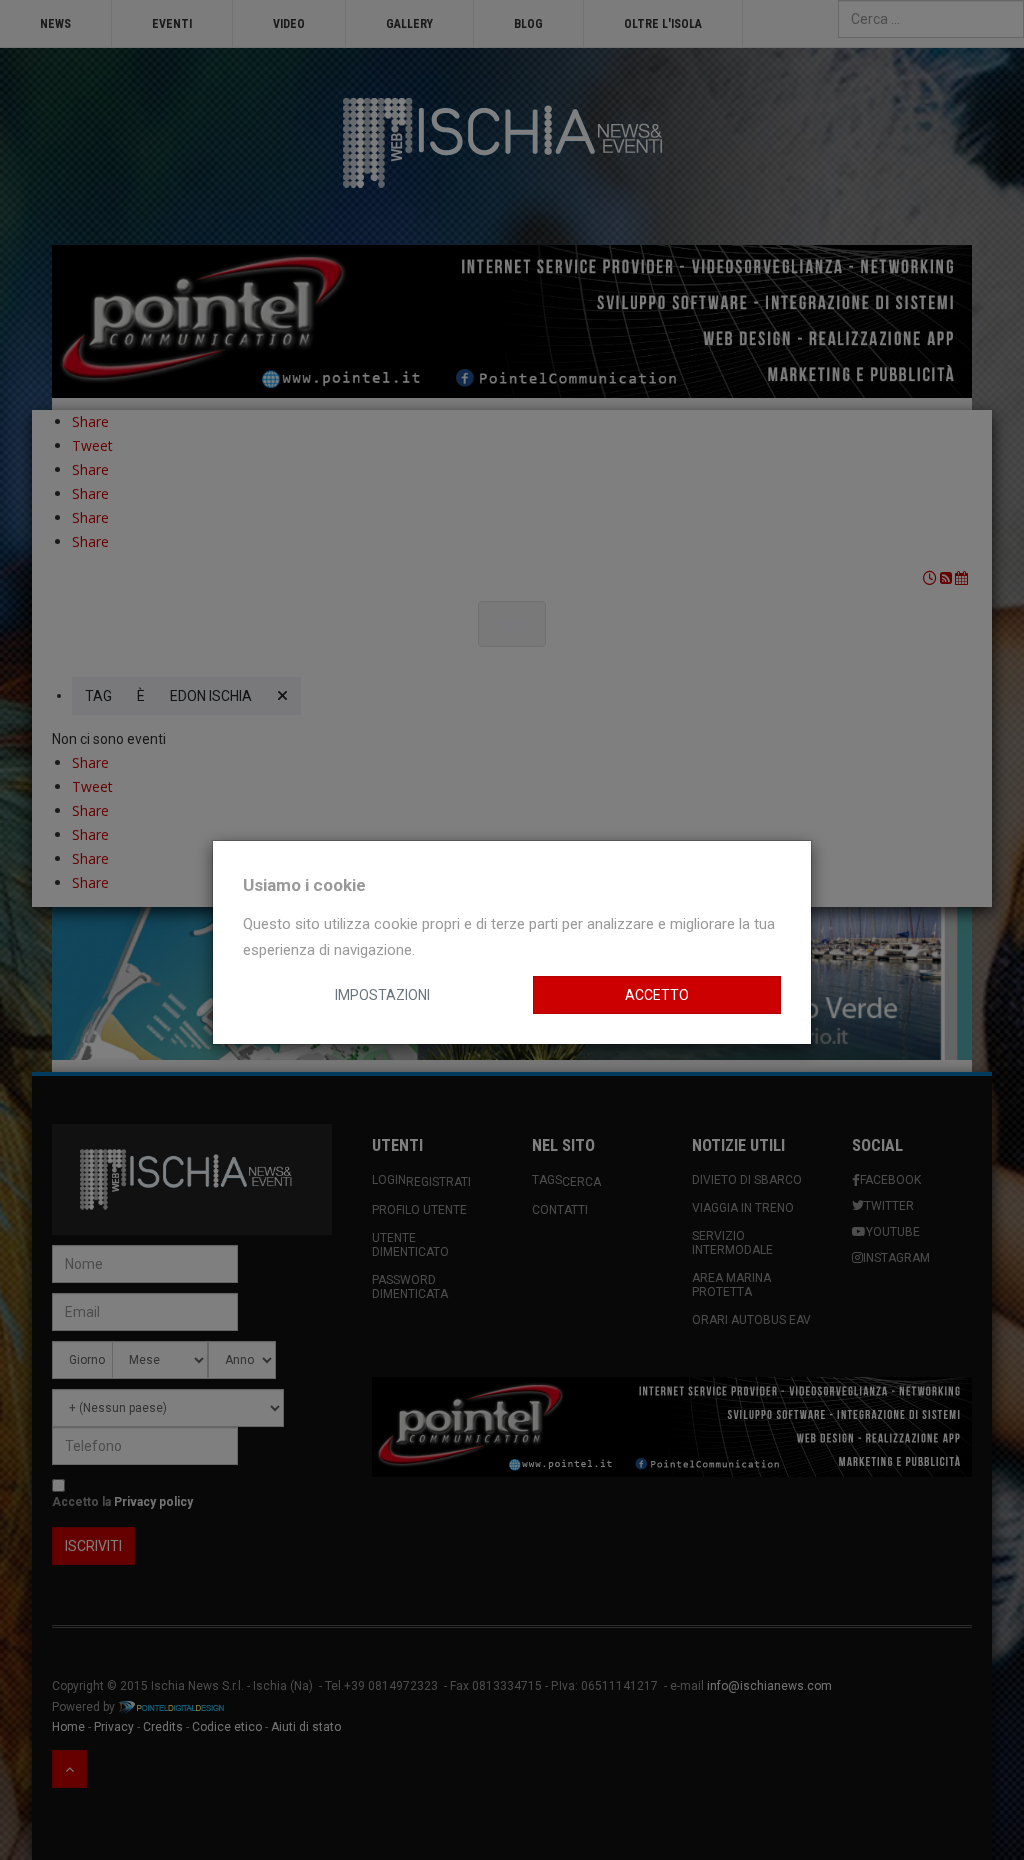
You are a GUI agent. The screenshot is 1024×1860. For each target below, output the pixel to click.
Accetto (657, 995)
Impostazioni (382, 995)
